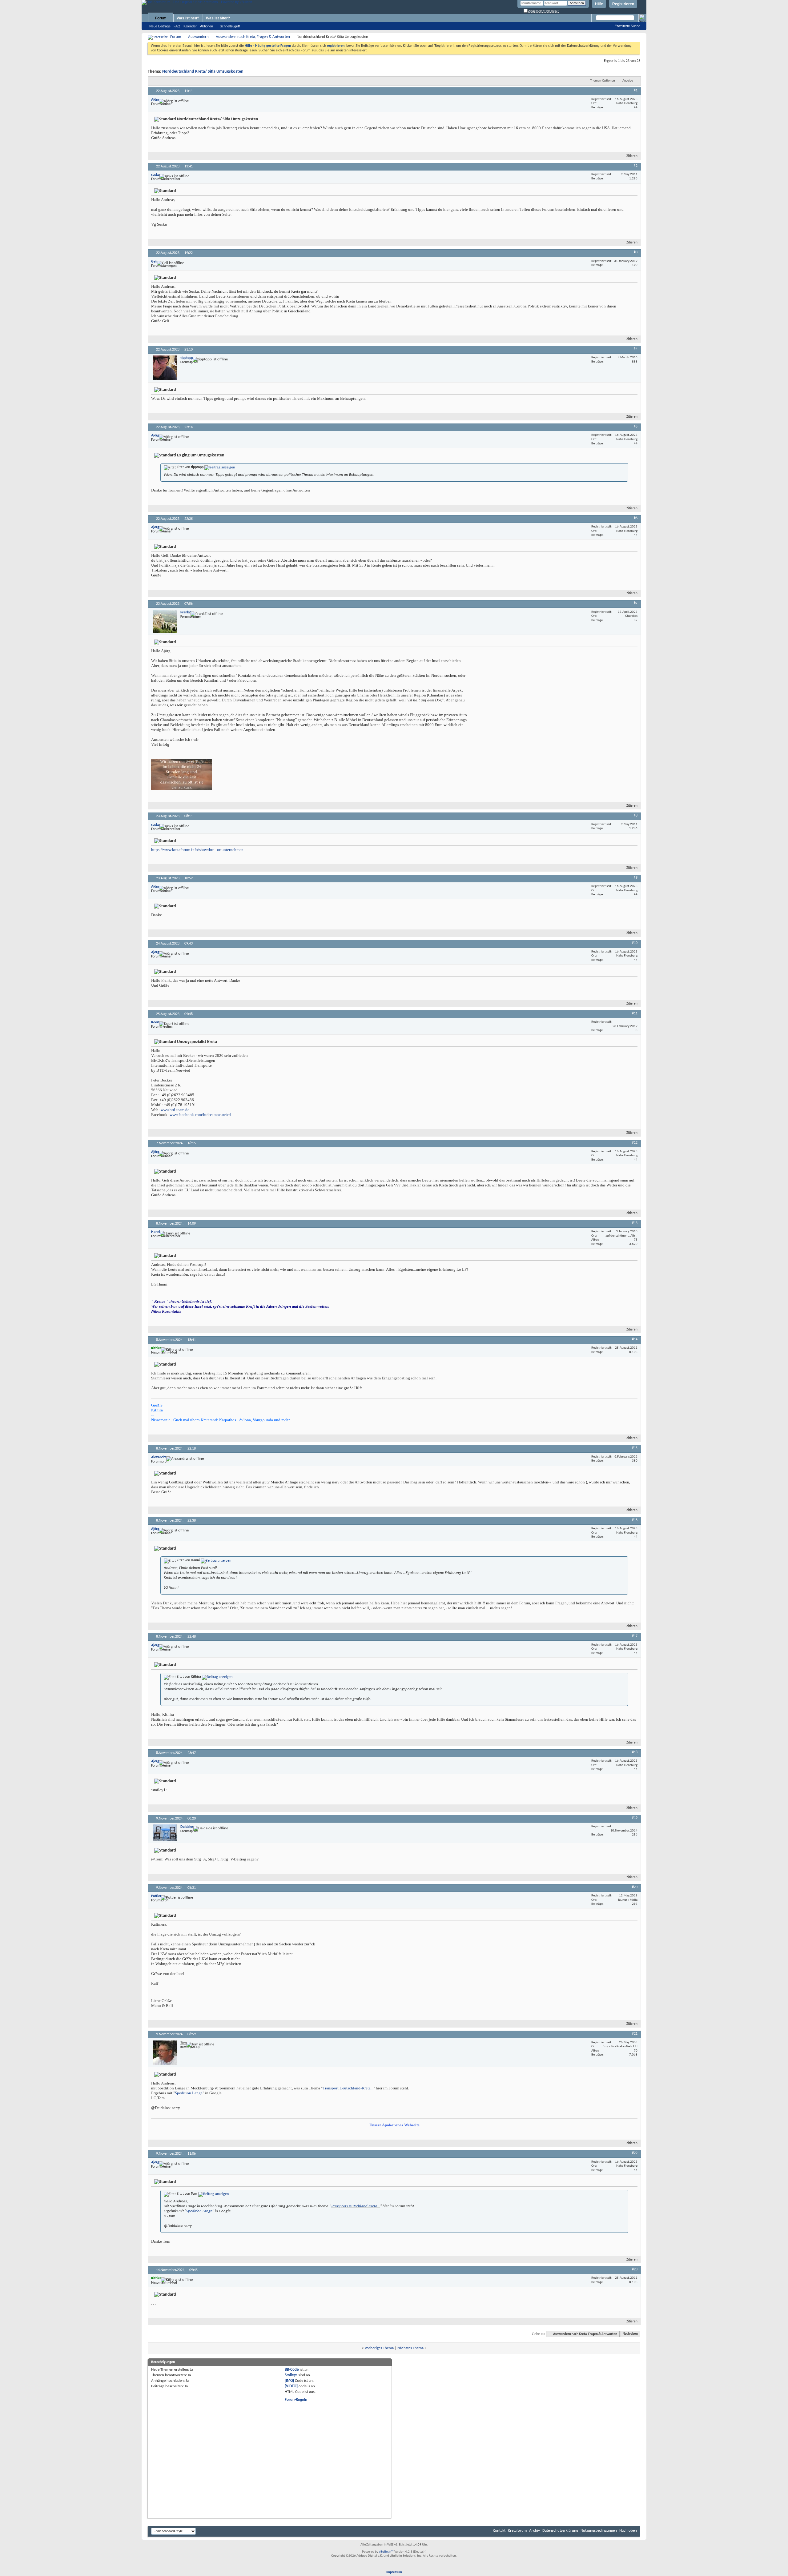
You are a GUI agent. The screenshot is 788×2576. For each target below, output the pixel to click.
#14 (635, 1339)
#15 (635, 1448)
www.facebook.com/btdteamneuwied (200, 1115)
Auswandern (198, 37)
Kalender (190, 26)
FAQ (177, 26)
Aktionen (207, 26)
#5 (636, 427)
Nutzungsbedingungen (599, 2531)
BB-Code (292, 2370)
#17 (635, 1636)
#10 (635, 943)
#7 (636, 603)
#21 (635, 2034)
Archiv (535, 2531)
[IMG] (289, 2381)
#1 (636, 90)
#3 (636, 252)
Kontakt (499, 2531)
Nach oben (630, 2334)
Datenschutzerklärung (560, 2531)
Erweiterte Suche (627, 26)
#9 (636, 878)
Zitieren (632, 156)
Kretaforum (517, 2531)
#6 (636, 518)
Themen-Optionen (603, 81)
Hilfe (599, 4)
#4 (636, 349)
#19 (635, 1818)
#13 (635, 1223)
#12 (635, 1143)
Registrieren (623, 4)
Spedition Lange (189, 2093)
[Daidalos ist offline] (165, 1833)
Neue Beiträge (160, 26)
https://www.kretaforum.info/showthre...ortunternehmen (197, 850)
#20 (635, 1887)
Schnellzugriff (230, 26)
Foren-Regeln (296, 2400)
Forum (161, 18)
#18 (635, 1752)
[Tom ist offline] (165, 2053)
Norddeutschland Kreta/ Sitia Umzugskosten (203, 72)
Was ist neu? (188, 18)
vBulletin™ (386, 2552)
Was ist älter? (218, 18)
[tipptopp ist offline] (165, 368)
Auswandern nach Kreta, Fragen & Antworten (253, 37)
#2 (636, 166)
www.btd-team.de (175, 1110)
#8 (636, 816)
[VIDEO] (291, 2386)
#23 (635, 2269)
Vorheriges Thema (379, 2348)
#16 (635, 1520)
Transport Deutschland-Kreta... (348, 2088)
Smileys (291, 2375)
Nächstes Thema (410, 2348)
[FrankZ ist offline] (165, 621)
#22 (635, 2153)
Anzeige (628, 81)
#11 (635, 1013)
